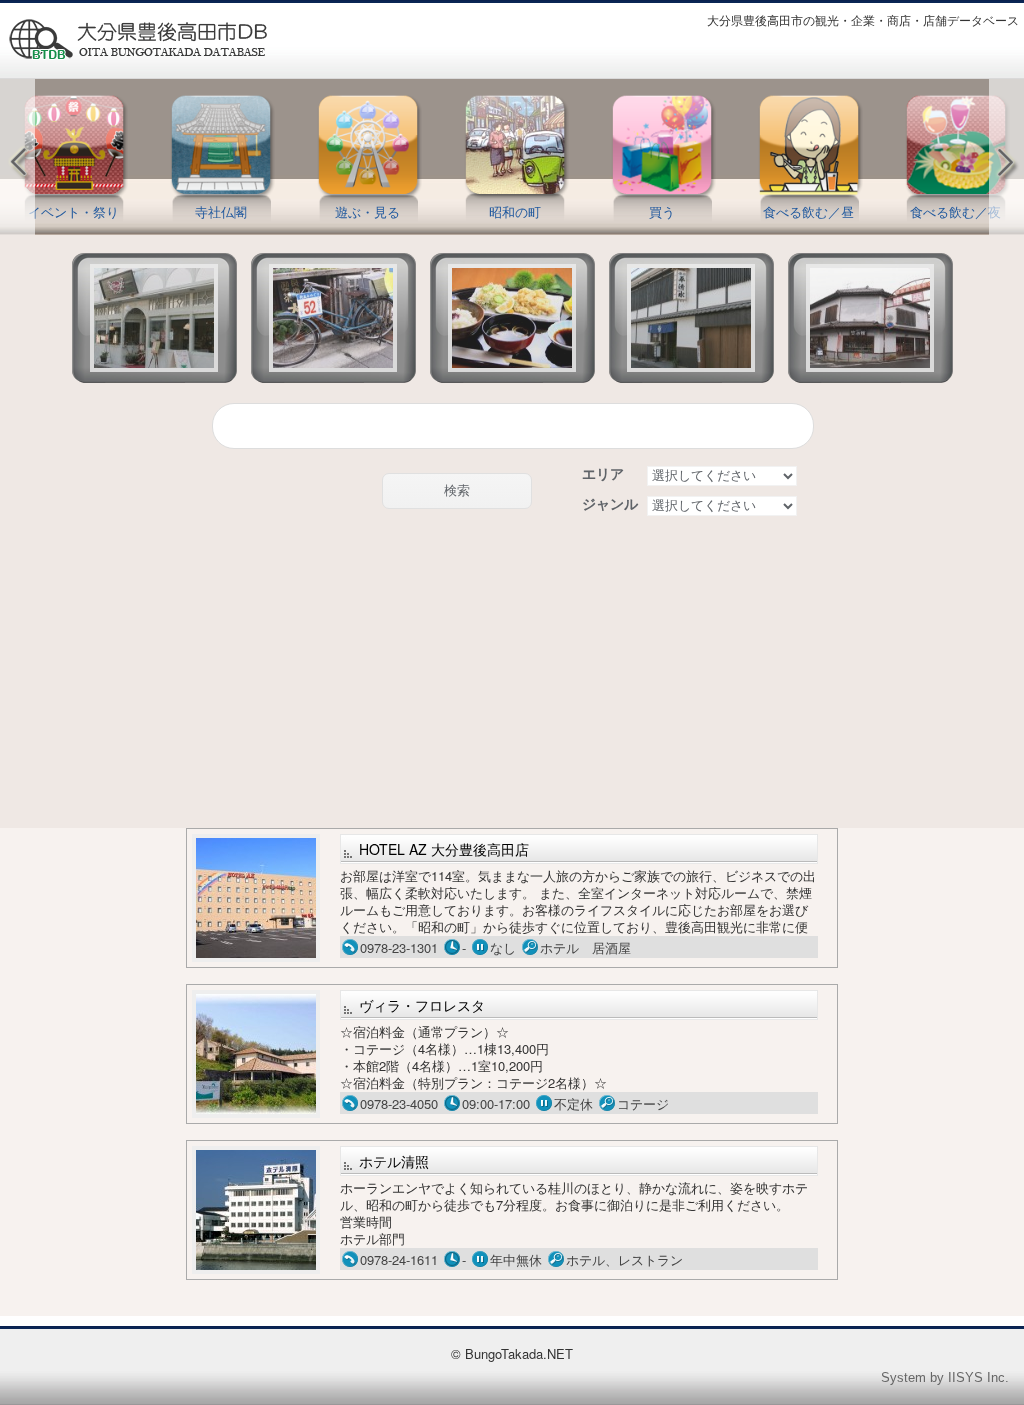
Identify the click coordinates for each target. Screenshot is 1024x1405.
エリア (603, 474)
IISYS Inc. (978, 1377)
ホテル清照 (394, 1161)
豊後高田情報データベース (137, 39)
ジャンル (610, 504)
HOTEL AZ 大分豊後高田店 (444, 849)
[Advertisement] (512, 673)
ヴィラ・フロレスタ (422, 1005)
